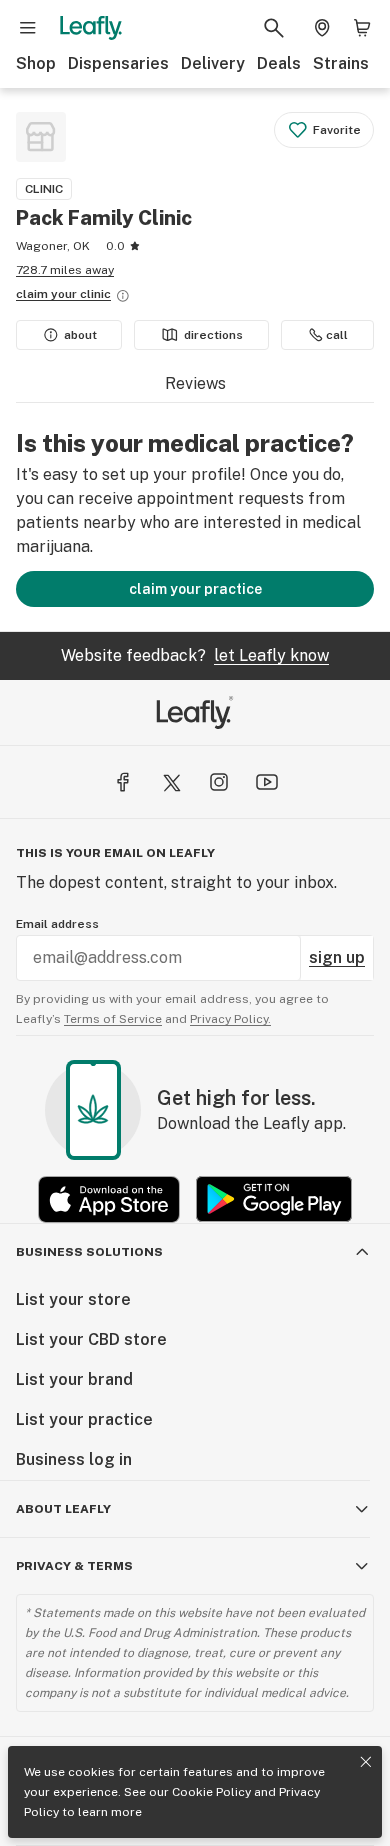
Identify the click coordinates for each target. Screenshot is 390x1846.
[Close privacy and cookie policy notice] (366, 1762)
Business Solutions (89, 1252)
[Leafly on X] (171, 782)
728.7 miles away (65, 270)
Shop (36, 63)
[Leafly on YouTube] (267, 782)
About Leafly (63, 1509)
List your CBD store (91, 1339)
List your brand (74, 1379)
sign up (337, 957)
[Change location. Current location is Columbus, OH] (322, 28)
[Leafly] (91, 28)
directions (213, 335)
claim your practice (195, 589)
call (337, 335)
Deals (279, 63)
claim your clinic (63, 294)
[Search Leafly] (274, 28)
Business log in (74, 1459)
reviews (195, 383)
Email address (57, 924)
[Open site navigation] (28, 28)
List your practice (84, 1419)
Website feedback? (195, 655)
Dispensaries (118, 63)
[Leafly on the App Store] (109, 1199)
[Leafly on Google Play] (274, 1199)
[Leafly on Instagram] (219, 782)
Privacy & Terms (74, 1566)
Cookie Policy (211, 1792)
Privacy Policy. (230, 1019)
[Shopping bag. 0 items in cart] (362, 28)
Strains (341, 63)
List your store (73, 1299)
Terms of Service (113, 1019)
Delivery (213, 63)
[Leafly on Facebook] (123, 782)
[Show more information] (123, 296)
